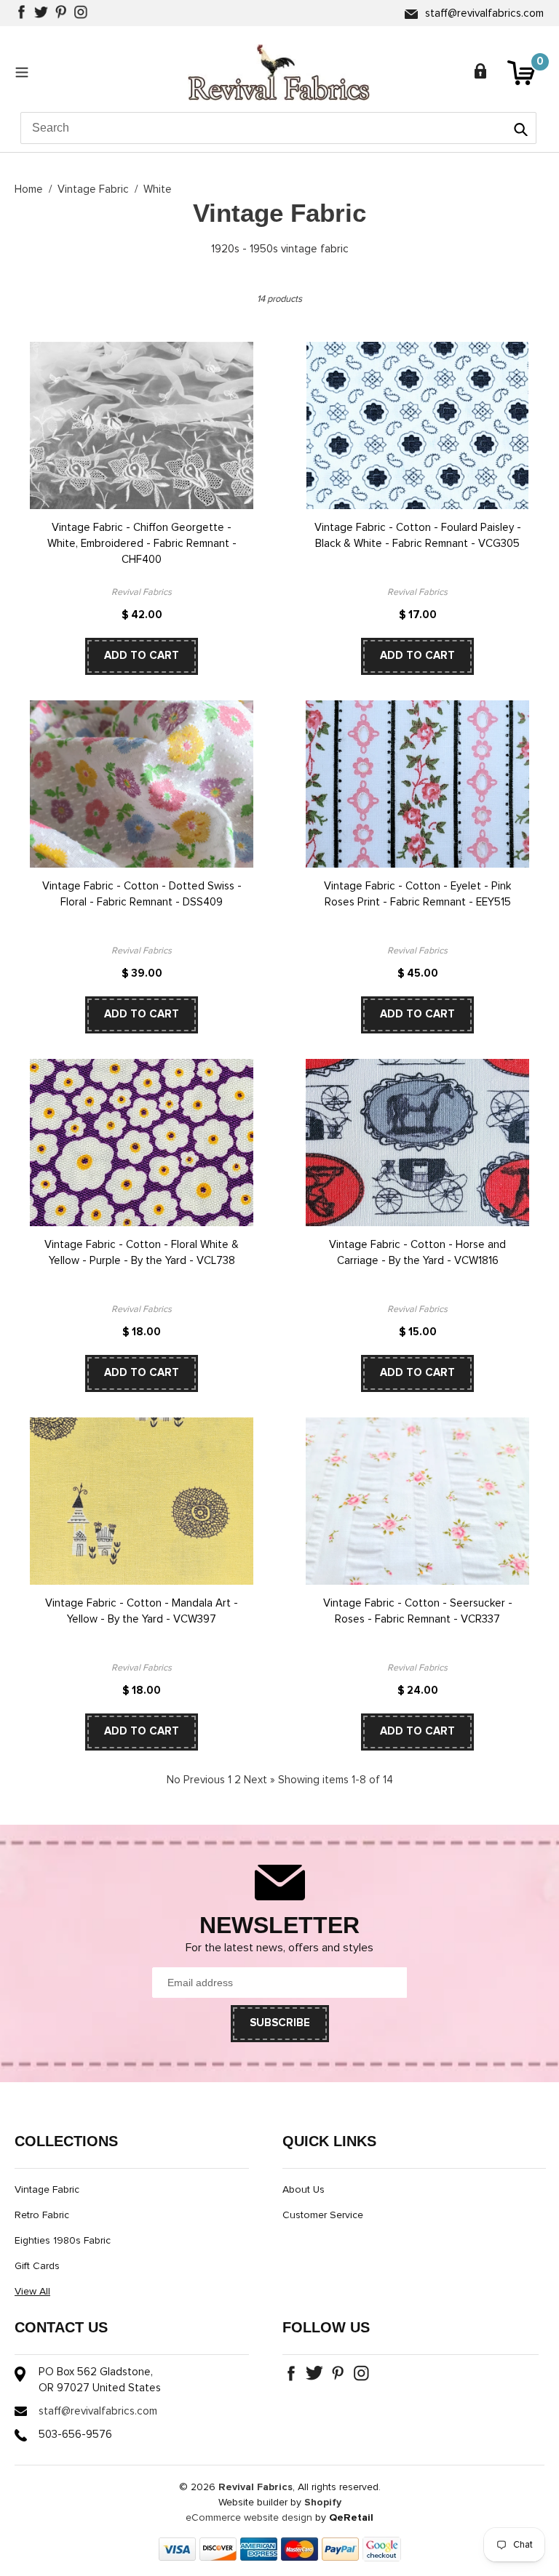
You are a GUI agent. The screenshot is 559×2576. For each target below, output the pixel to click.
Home (29, 189)
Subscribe (280, 2023)
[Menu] (25, 72)
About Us (304, 2190)
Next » (259, 1780)
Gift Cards (37, 2266)
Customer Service (323, 2215)
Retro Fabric (42, 2215)
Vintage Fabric (93, 189)
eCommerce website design (249, 2518)
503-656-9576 (75, 2435)
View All (32, 2292)
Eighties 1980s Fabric (63, 2241)
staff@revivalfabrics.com (484, 13)
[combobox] (278, 128)
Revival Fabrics (255, 2487)
